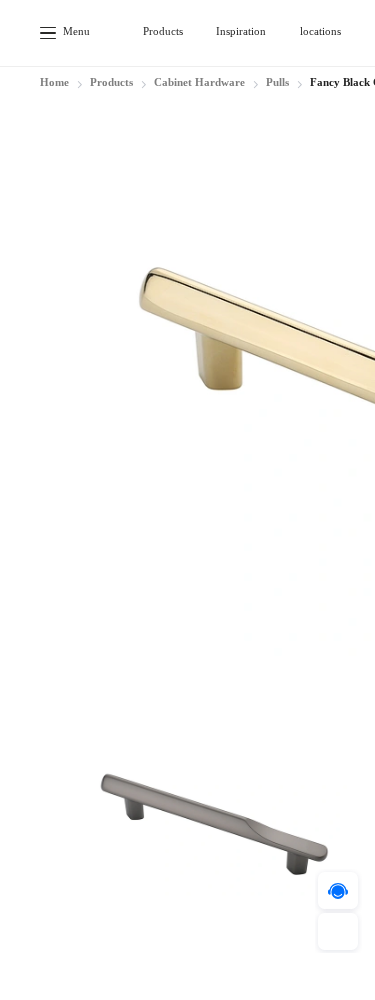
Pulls (277, 82)
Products (163, 31)
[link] (54, 85)
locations (320, 31)
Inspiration (241, 31)
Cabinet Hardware (199, 82)
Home (54, 82)
